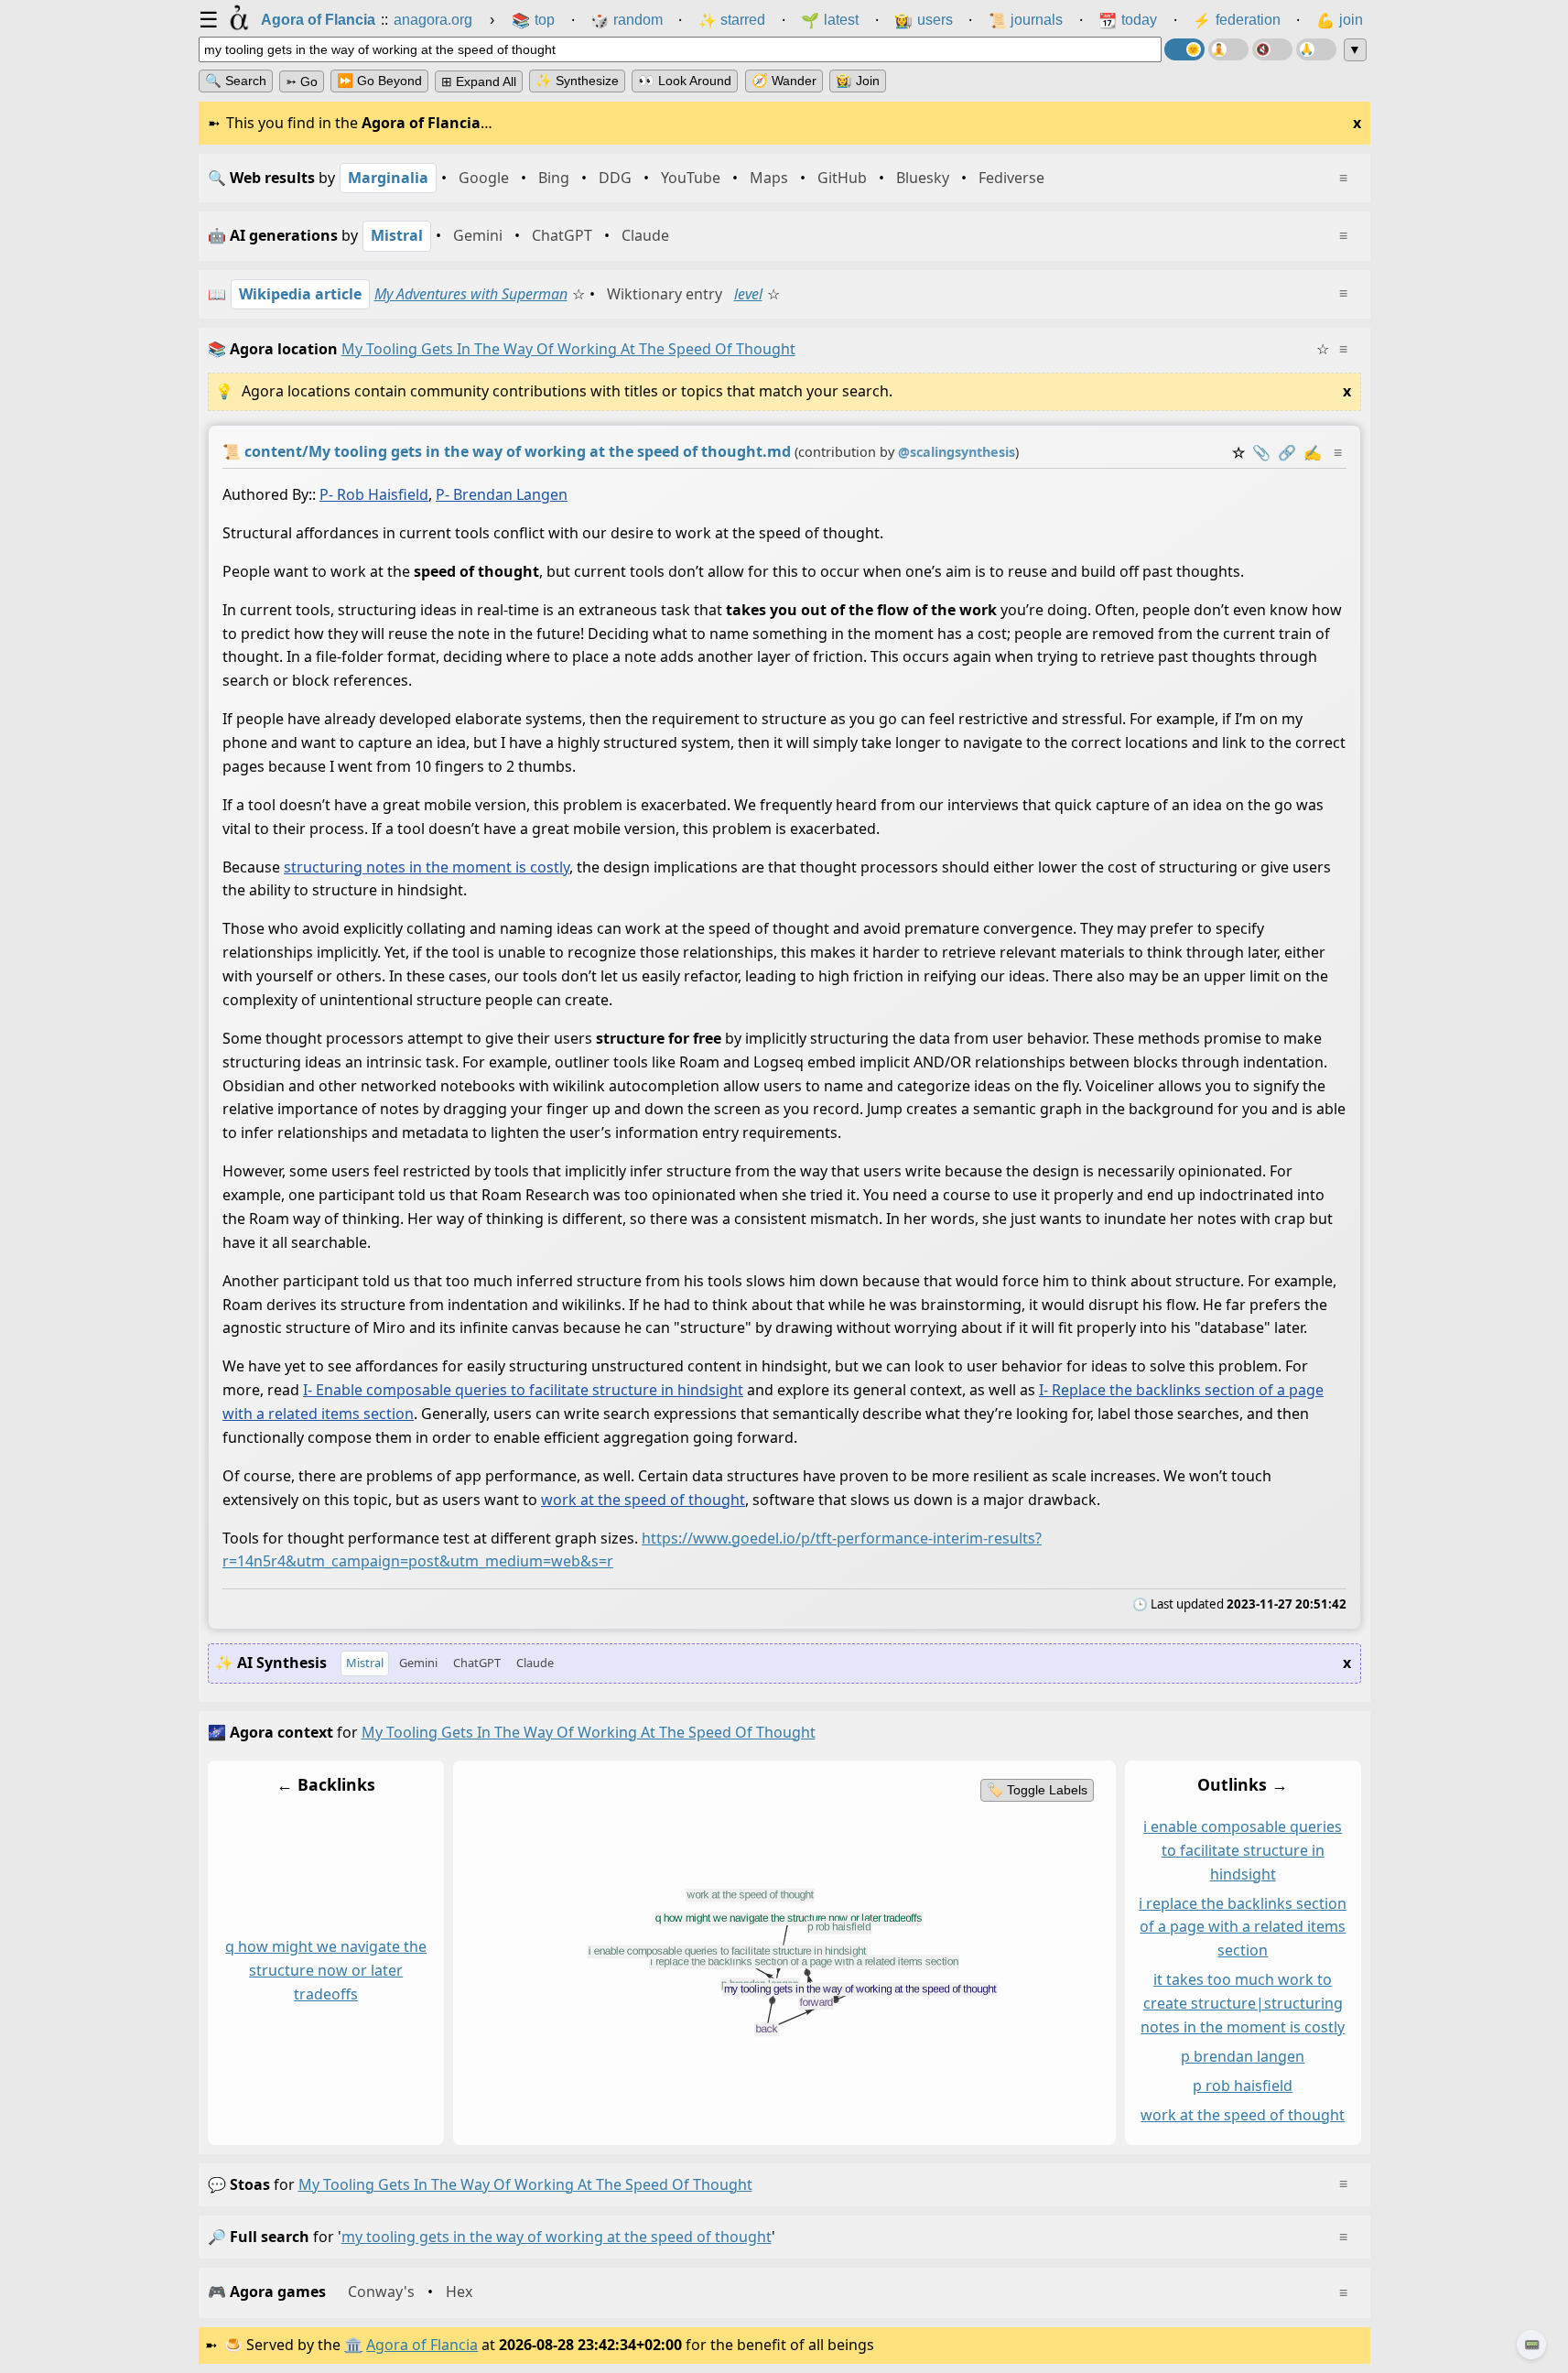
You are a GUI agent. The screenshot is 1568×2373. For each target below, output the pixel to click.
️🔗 (1287, 452)
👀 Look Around (685, 81)
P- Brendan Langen (502, 494)
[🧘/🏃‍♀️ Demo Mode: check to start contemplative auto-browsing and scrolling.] (1228, 49)
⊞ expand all (479, 81)
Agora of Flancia (422, 2345)
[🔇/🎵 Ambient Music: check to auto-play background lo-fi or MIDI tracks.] (1272, 49)
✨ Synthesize (577, 81)
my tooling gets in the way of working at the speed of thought (525, 2184)
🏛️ (353, 2345)
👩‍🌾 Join (858, 81)
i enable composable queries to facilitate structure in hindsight (1243, 1850)
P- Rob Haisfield (374, 494)
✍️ (1313, 452)
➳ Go (302, 81)
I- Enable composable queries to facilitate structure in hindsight (523, 1390)
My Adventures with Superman (471, 294)
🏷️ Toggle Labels (1036, 1790)
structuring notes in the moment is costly (427, 867)
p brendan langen (1243, 2056)
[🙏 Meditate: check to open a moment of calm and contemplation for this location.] (1316, 49)
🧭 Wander (784, 81)
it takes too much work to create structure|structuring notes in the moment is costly (1243, 2003)
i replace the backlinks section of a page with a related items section (1243, 1926)
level (748, 294)
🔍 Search (236, 81)
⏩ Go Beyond (379, 81)
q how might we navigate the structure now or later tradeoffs (326, 1970)
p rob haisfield (1243, 2085)
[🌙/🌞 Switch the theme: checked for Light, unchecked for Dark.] (1184, 49)
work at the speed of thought (643, 1500)
